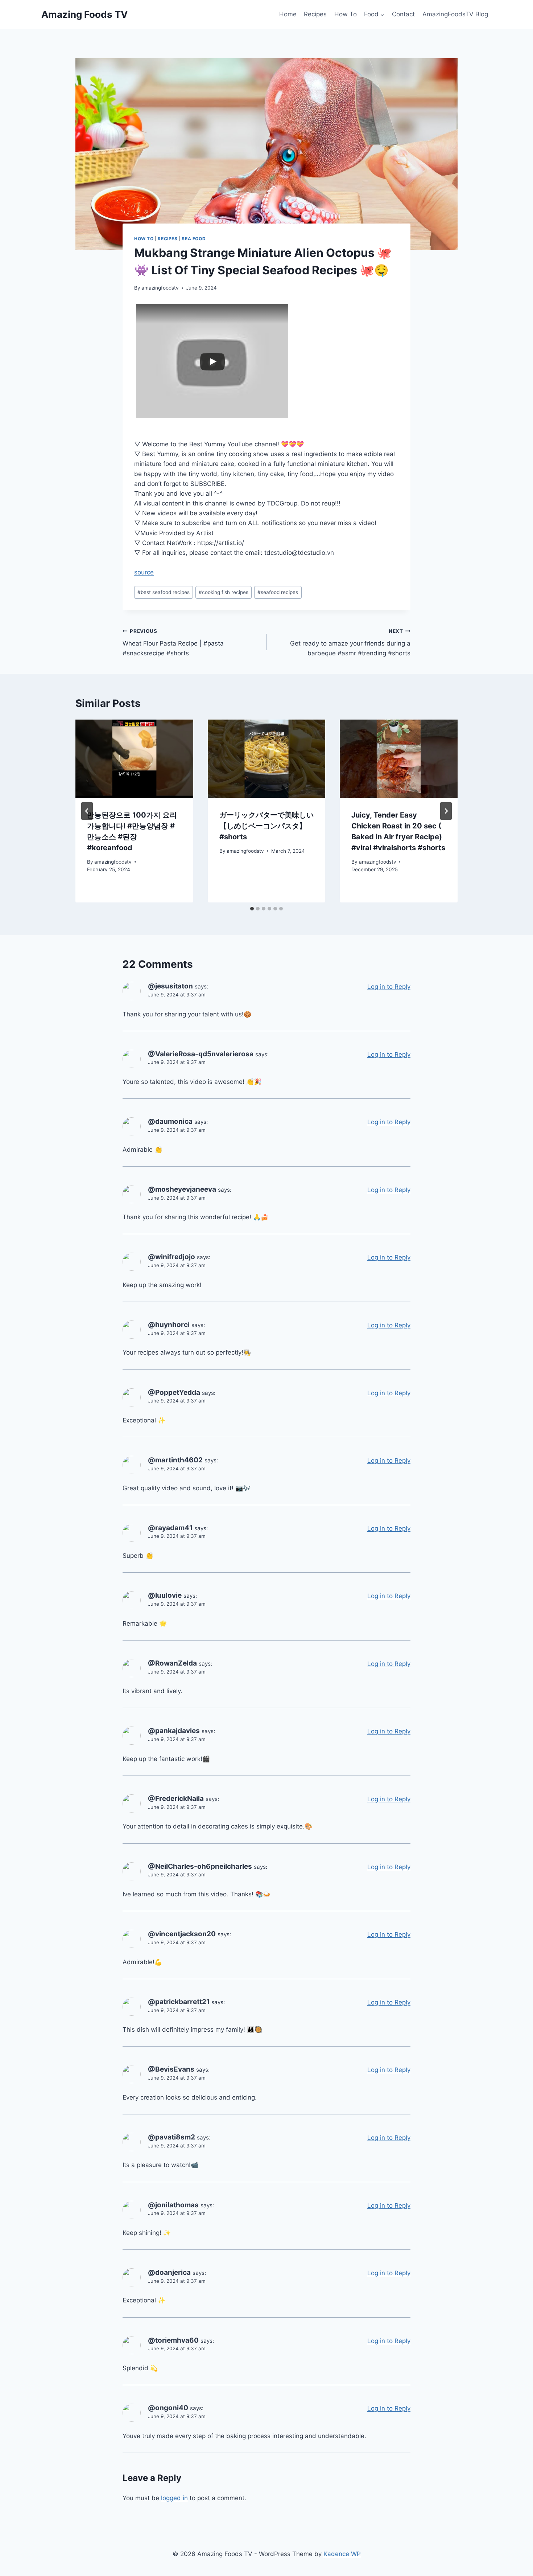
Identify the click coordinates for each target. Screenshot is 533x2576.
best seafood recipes (164, 592)
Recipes (315, 14)
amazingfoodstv (160, 288)
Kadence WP (342, 2554)
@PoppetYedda (174, 1393)
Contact (403, 14)
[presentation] (134, 759)
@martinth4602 (175, 1460)
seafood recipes (278, 592)
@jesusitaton (170, 986)
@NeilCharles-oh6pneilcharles (200, 1866)
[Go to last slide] (87, 811)
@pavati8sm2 (172, 2137)
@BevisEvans (171, 2069)
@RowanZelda (172, 1663)
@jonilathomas (173, 2205)
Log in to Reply (389, 987)
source (144, 572)
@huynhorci (169, 1325)
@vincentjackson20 (182, 1934)
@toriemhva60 (173, 2340)
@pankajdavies (174, 1731)
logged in (174, 2498)
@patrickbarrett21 (179, 2002)
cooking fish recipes (224, 592)
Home (288, 14)
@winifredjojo (172, 1257)
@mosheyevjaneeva (182, 1189)
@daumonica (170, 1121)
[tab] (252, 909)
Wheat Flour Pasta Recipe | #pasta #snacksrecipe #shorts (173, 643)
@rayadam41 (170, 1528)
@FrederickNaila (176, 1799)
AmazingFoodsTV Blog (455, 14)
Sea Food (194, 239)
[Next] (446, 811)
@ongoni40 (168, 2408)
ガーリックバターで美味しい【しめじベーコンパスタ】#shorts (266, 826)
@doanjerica (169, 2272)
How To (346, 14)
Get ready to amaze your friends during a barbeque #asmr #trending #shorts (350, 643)
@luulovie (165, 1595)
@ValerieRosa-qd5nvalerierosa (201, 1054)
